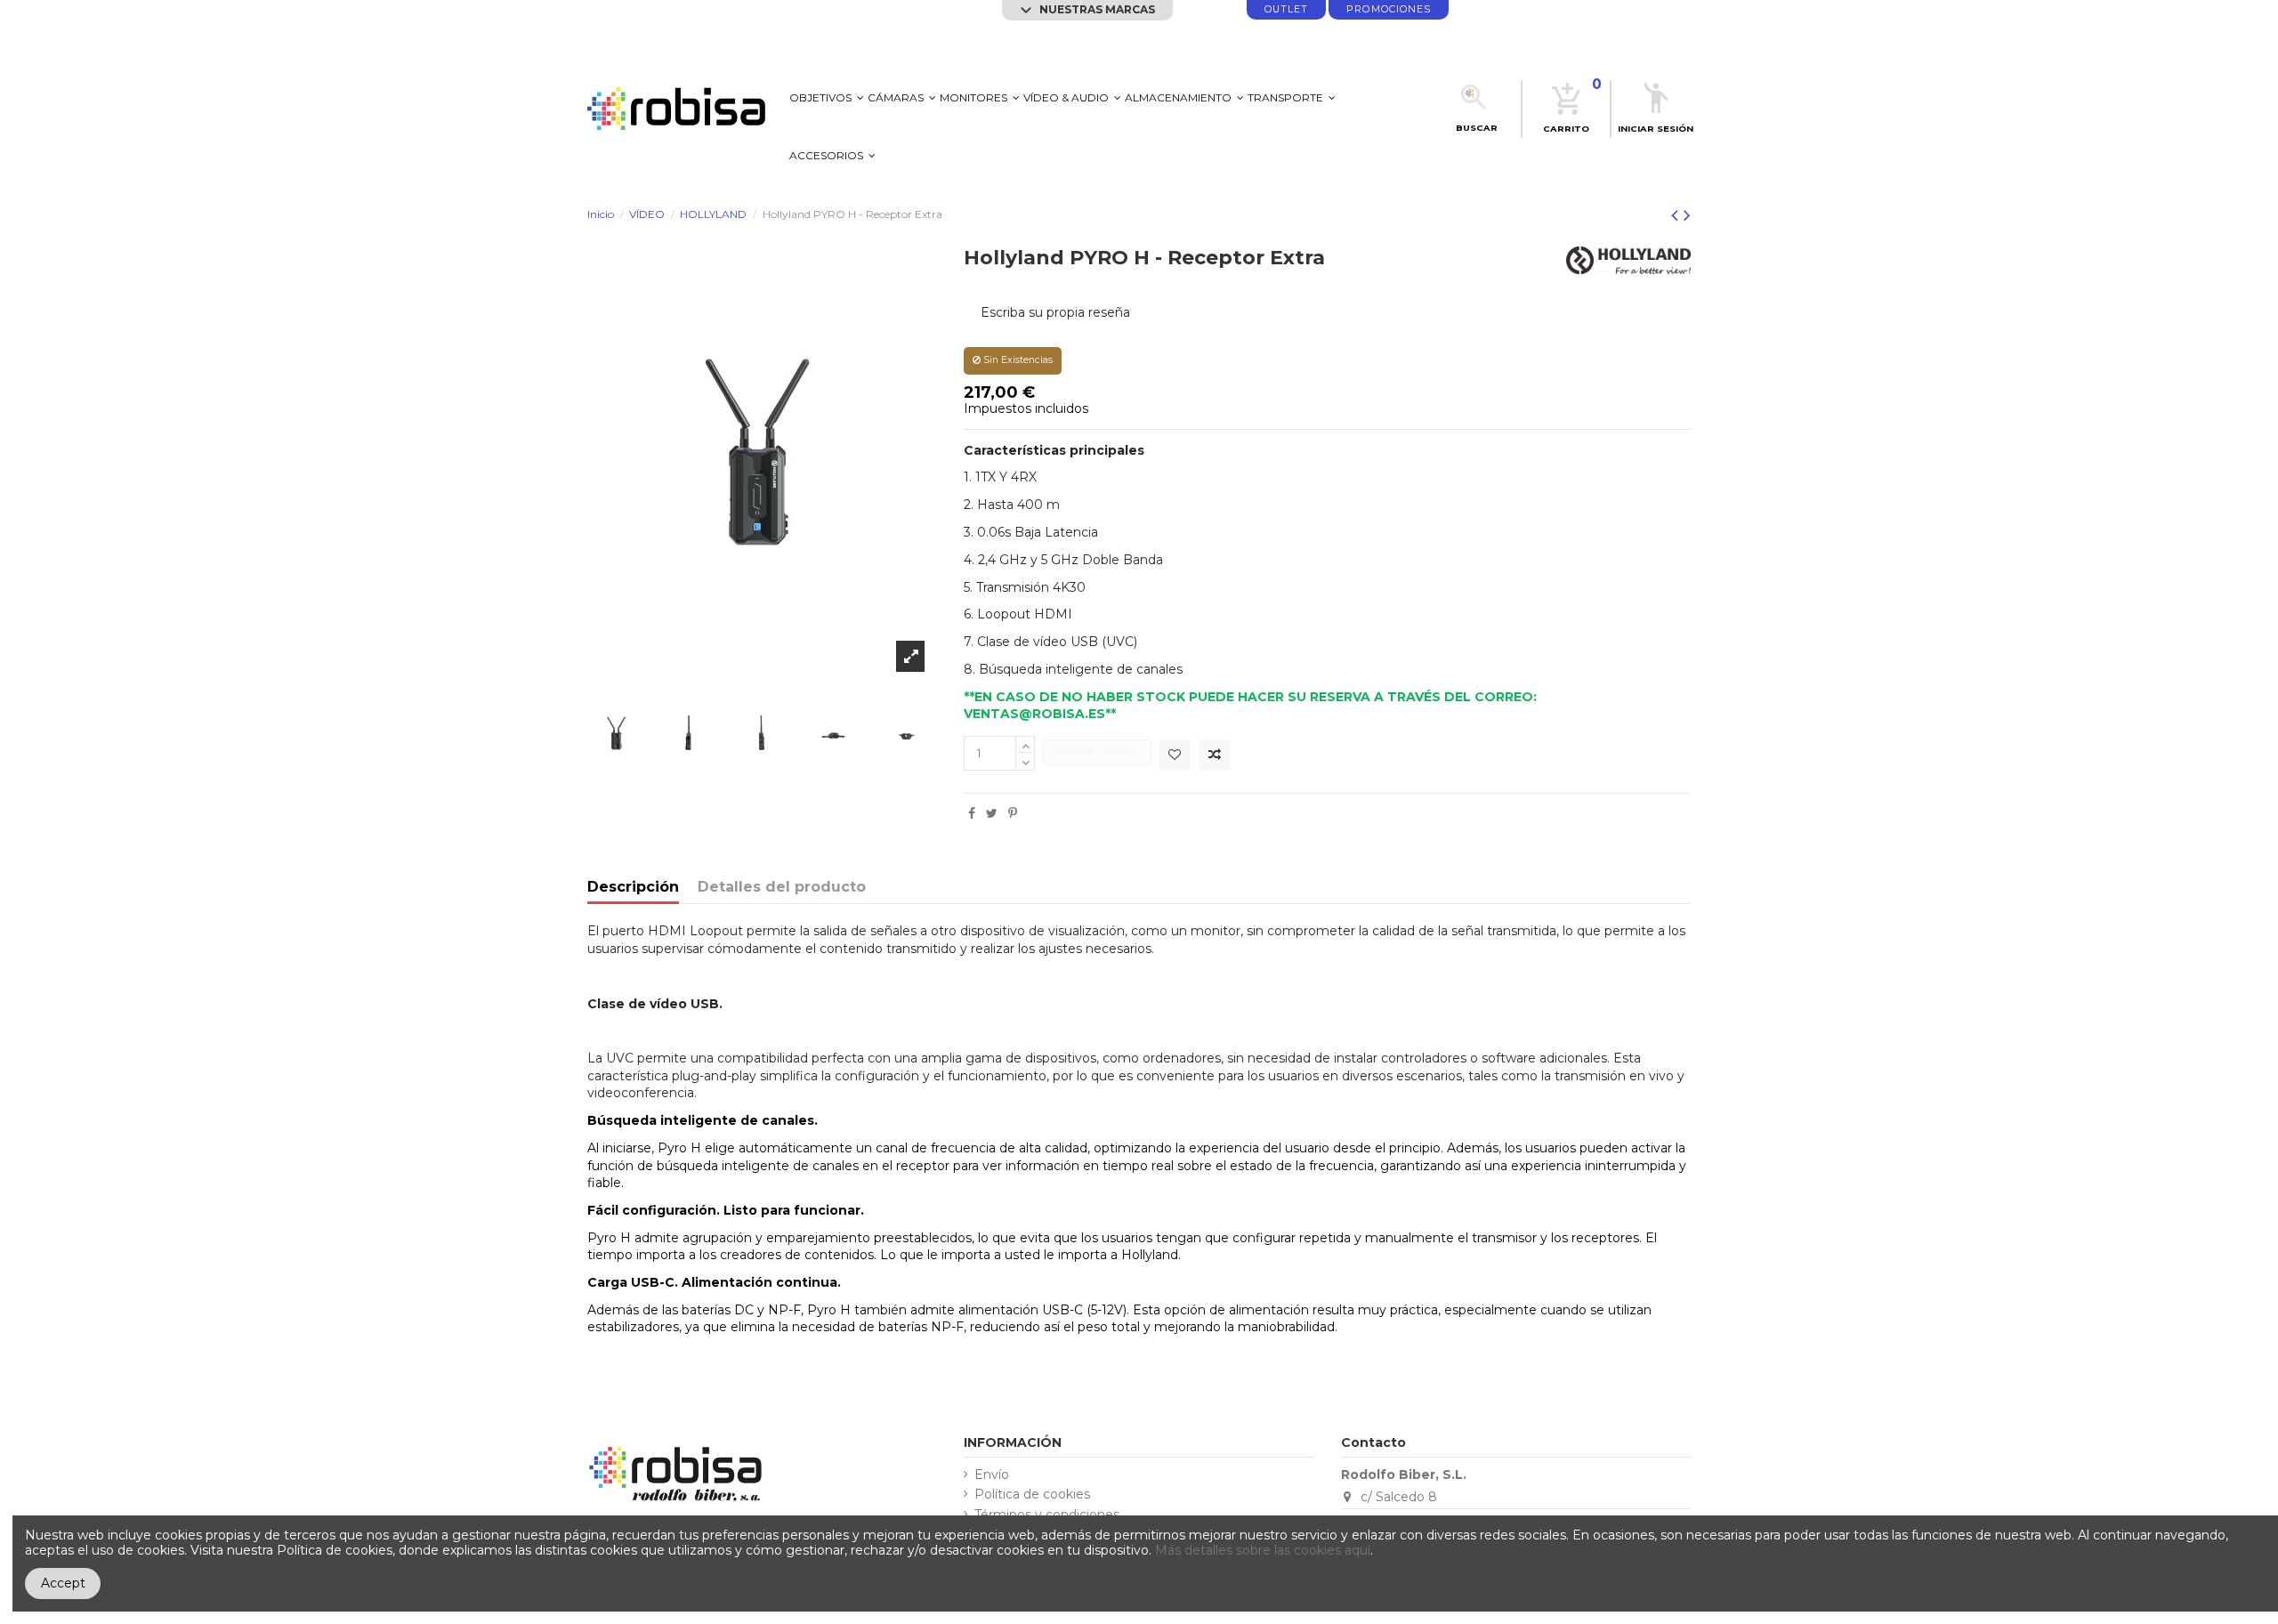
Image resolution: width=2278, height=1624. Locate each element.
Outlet (1286, 9)
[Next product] (1687, 215)
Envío (992, 1475)
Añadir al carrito (1094, 752)
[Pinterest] (1013, 813)
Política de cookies (1032, 1495)
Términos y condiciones (1047, 1515)
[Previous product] (1677, 215)
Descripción (633, 888)
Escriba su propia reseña (1055, 312)
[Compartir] (972, 813)
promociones (1389, 9)
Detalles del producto (782, 888)
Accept (63, 1583)
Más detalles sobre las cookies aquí (1263, 1550)
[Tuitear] (992, 813)
